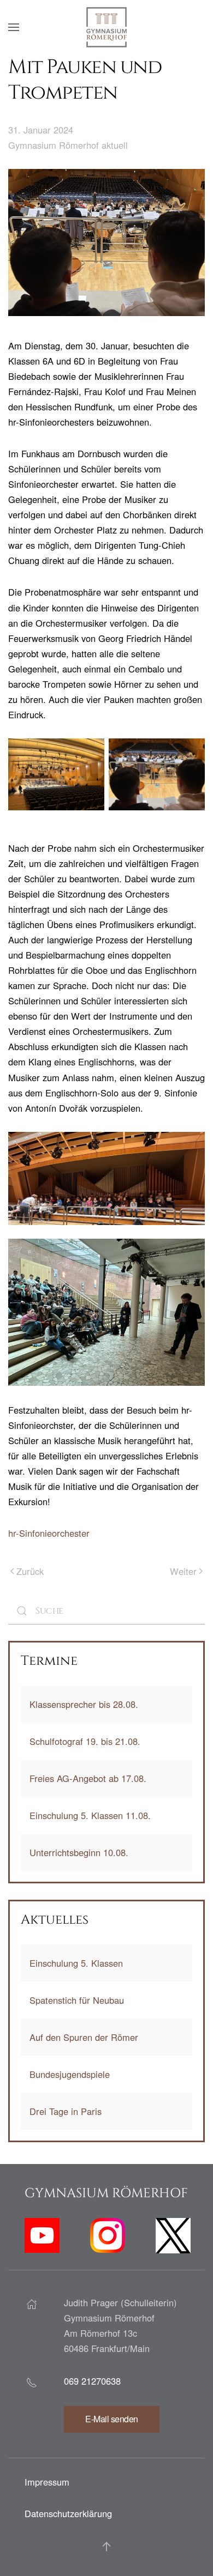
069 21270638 (92, 2381)
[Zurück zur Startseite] (106, 27)
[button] (14, 27)
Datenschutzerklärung (68, 2513)
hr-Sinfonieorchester (49, 1533)
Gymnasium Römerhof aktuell (68, 145)
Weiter (183, 1571)
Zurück (30, 1571)
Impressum (47, 2482)
